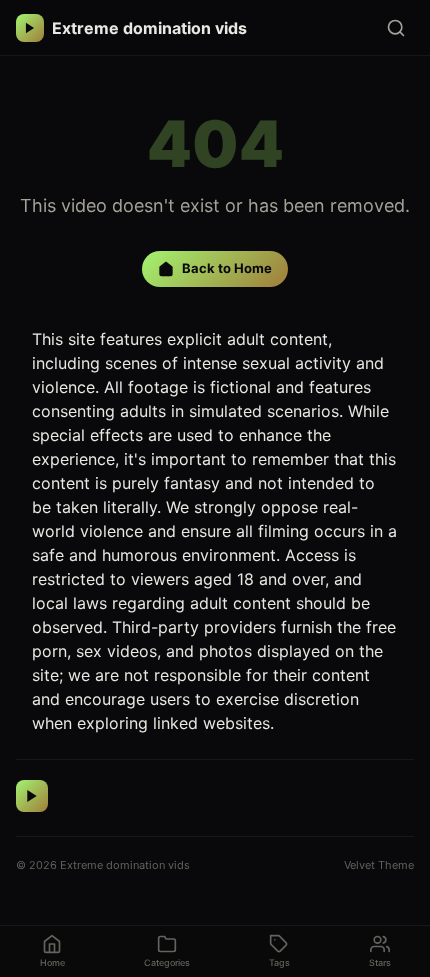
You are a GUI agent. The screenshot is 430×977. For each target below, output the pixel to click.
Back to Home (227, 268)
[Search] (396, 28)
